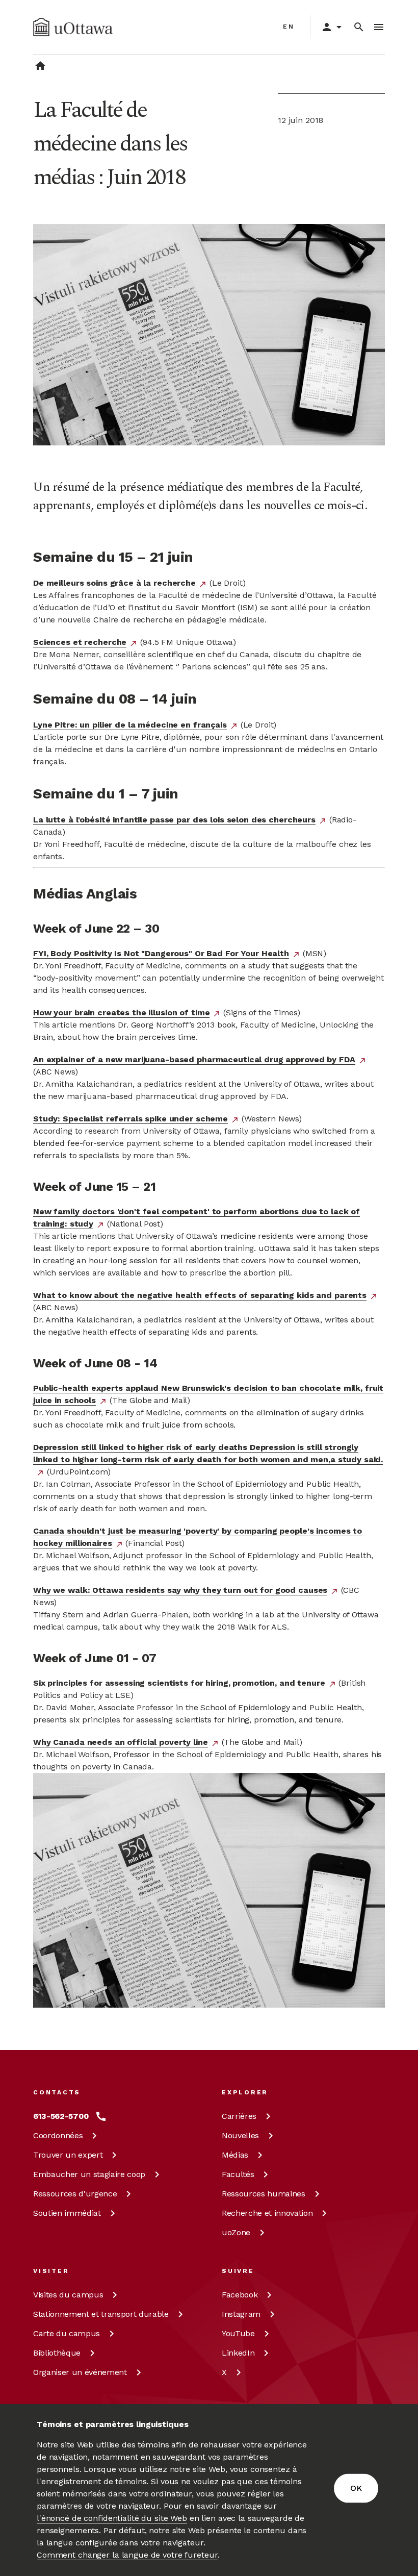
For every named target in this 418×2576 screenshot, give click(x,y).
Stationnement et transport (101, 2314)
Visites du (68, 2295)
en (289, 27)
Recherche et (267, 2213)
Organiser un (80, 2372)
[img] (73, 27)
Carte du (67, 2333)
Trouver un (68, 2155)
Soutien (67, 2213)
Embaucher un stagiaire (89, 2174)
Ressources (75, 2194)
